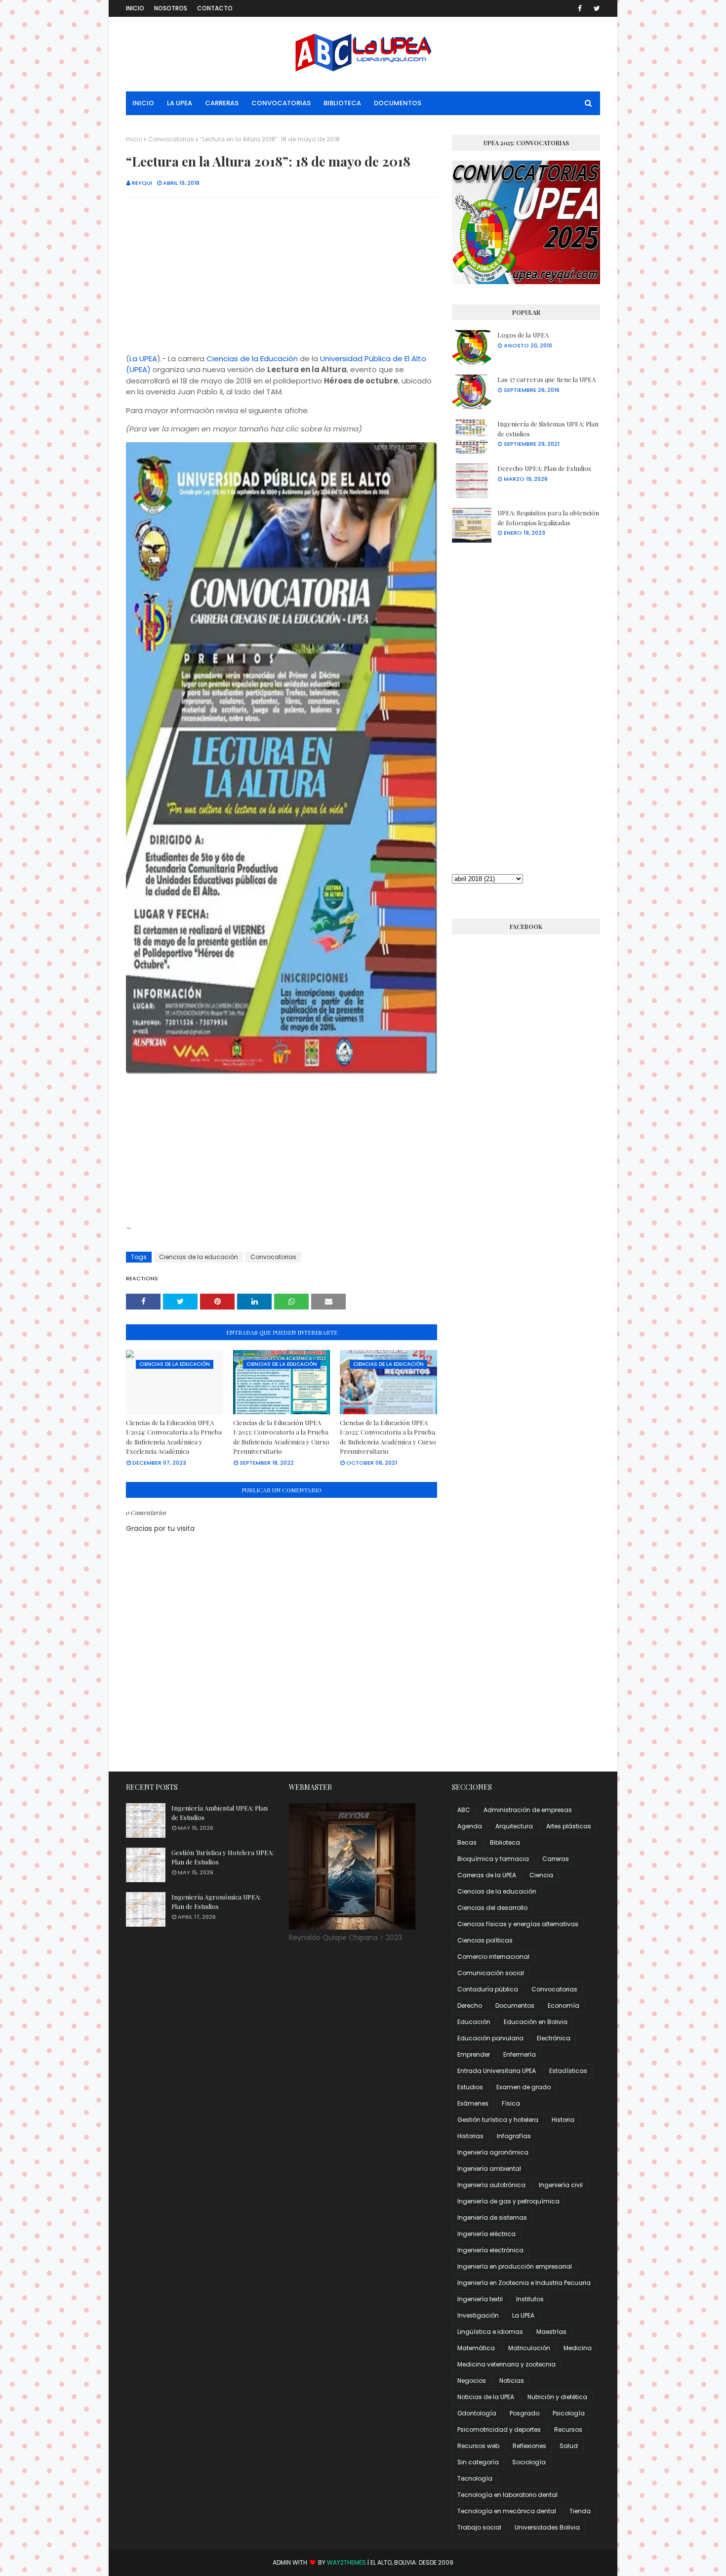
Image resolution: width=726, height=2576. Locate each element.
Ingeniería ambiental (489, 2169)
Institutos (530, 2299)
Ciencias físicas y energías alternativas (518, 1924)
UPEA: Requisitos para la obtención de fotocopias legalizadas (548, 518)
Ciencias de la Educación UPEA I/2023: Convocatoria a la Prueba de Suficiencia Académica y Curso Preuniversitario (281, 1437)
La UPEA (143, 359)
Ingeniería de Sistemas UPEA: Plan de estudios (548, 429)
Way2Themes (346, 2562)
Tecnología (475, 2478)
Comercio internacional (493, 1957)
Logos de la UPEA (523, 335)
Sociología (529, 2462)
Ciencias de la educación (199, 1257)
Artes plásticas (569, 1826)
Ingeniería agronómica (493, 2152)
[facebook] (580, 8)
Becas (467, 1842)
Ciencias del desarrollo (492, 1908)
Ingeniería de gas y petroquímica (508, 2201)
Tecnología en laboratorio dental (507, 2495)
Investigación (478, 2315)
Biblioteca (505, 1842)
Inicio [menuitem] (143, 103)
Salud (569, 2446)
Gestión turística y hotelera (498, 2120)
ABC (464, 1810)
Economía (564, 2006)
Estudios (470, 2087)
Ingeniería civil (561, 2185)
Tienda (580, 2511)
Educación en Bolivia (536, 2022)
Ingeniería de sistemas (492, 2217)
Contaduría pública (488, 1989)
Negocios (472, 2381)
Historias (470, 2136)
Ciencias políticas (485, 1940)
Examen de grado (524, 2087)
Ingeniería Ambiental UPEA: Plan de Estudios (220, 1813)
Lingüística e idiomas (490, 2332)
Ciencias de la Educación (252, 359)
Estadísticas (568, 2071)
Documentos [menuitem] (398, 103)
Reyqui (142, 183)
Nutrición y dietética (557, 2397)
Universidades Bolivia (547, 2527)
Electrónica (554, 2038)
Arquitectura (514, 1826)
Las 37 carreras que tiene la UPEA (546, 379)
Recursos (568, 2429)
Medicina (578, 2348)
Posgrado (524, 2413)
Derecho (470, 2006)
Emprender (474, 2054)
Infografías (514, 2136)
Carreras (556, 1859)
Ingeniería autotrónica (491, 2185)
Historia (563, 2120)
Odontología (477, 2413)
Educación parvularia (490, 2038)
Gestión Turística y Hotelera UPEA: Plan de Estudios (222, 1857)
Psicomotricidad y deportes (499, 2429)
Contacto (215, 8)
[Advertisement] (282, 277)
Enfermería (520, 2054)
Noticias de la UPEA (486, 2397)
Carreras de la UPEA (487, 1875)
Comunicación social (491, 1973)
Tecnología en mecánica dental (507, 2511)
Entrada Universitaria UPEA (497, 2071)
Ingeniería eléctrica (486, 2234)
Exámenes (473, 2103)
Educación (474, 2022)
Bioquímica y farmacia (493, 1859)
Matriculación (529, 2348)
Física (511, 2103)
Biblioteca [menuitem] (342, 103)
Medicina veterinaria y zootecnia (506, 2364)
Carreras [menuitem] (222, 103)
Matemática (476, 2348)
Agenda (470, 1826)
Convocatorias (171, 139)
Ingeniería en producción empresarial (515, 2266)
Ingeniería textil (480, 2299)
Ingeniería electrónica (490, 2250)
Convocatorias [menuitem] (281, 103)
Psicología (569, 2413)
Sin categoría (478, 2462)
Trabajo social (479, 2527)
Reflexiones (529, 2446)
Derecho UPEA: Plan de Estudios (544, 468)
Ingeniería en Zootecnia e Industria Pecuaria (524, 2283)
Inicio (135, 8)
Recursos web (478, 2446)
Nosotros (171, 8)
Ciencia (541, 1875)
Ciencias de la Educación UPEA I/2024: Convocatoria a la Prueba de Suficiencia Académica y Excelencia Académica (174, 1437)
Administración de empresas (528, 1810)
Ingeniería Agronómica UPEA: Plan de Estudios (216, 1902)
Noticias (512, 2381)
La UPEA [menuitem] (180, 103)
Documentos (515, 2006)
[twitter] (595, 8)
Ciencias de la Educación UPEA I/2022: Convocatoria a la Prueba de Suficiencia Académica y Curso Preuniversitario (388, 1437)
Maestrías (551, 2332)
